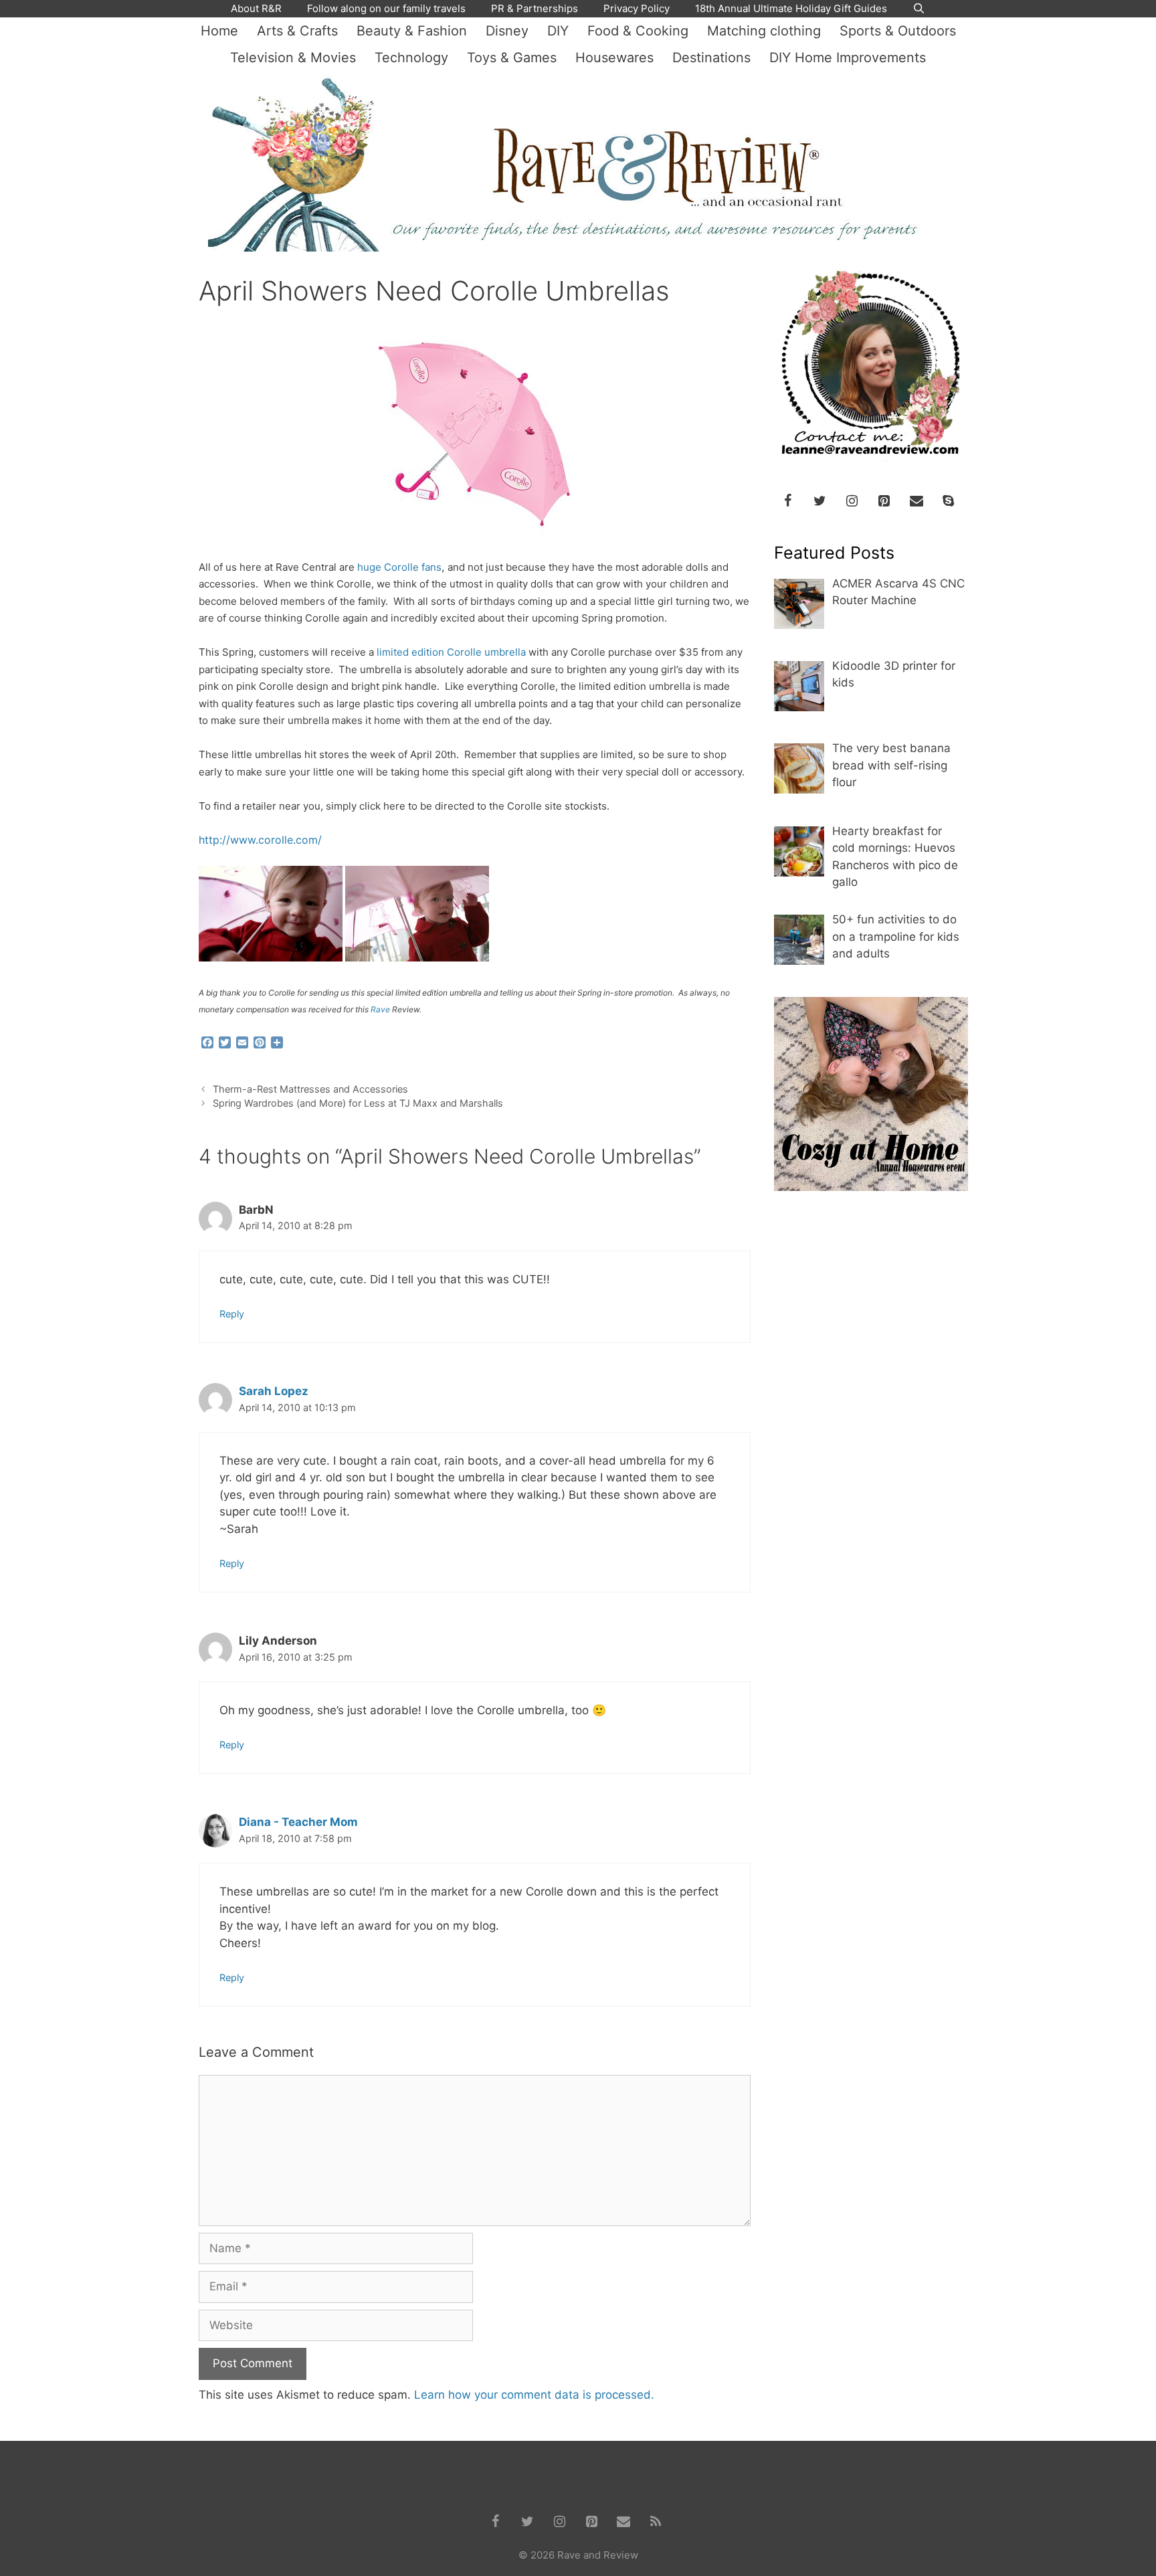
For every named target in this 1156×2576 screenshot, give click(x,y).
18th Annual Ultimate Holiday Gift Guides (791, 8)
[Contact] (917, 501)
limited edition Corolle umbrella (451, 652)
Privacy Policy (637, 8)
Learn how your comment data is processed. (534, 2395)
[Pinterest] (884, 501)
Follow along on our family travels (386, 8)
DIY (558, 31)
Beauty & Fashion (412, 31)
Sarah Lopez (274, 1391)
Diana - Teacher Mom (298, 1822)
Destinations (711, 58)
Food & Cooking (638, 31)
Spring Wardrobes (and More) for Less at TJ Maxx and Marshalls (358, 1103)
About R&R (256, 8)
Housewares (614, 58)
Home (219, 31)
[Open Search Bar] (919, 9)
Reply (232, 1314)
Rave (380, 1009)
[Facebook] (788, 501)
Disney (507, 31)
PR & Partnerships (535, 8)
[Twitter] (820, 501)
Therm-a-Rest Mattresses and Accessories (310, 1089)
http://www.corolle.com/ (260, 840)
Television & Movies (293, 58)
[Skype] (949, 501)
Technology (411, 58)
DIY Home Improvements (848, 58)
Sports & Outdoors (898, 31)
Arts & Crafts (297, 31)
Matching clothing (764, 31)
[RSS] (656, 2522)
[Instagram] (852, 501)
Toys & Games (512, 58)
